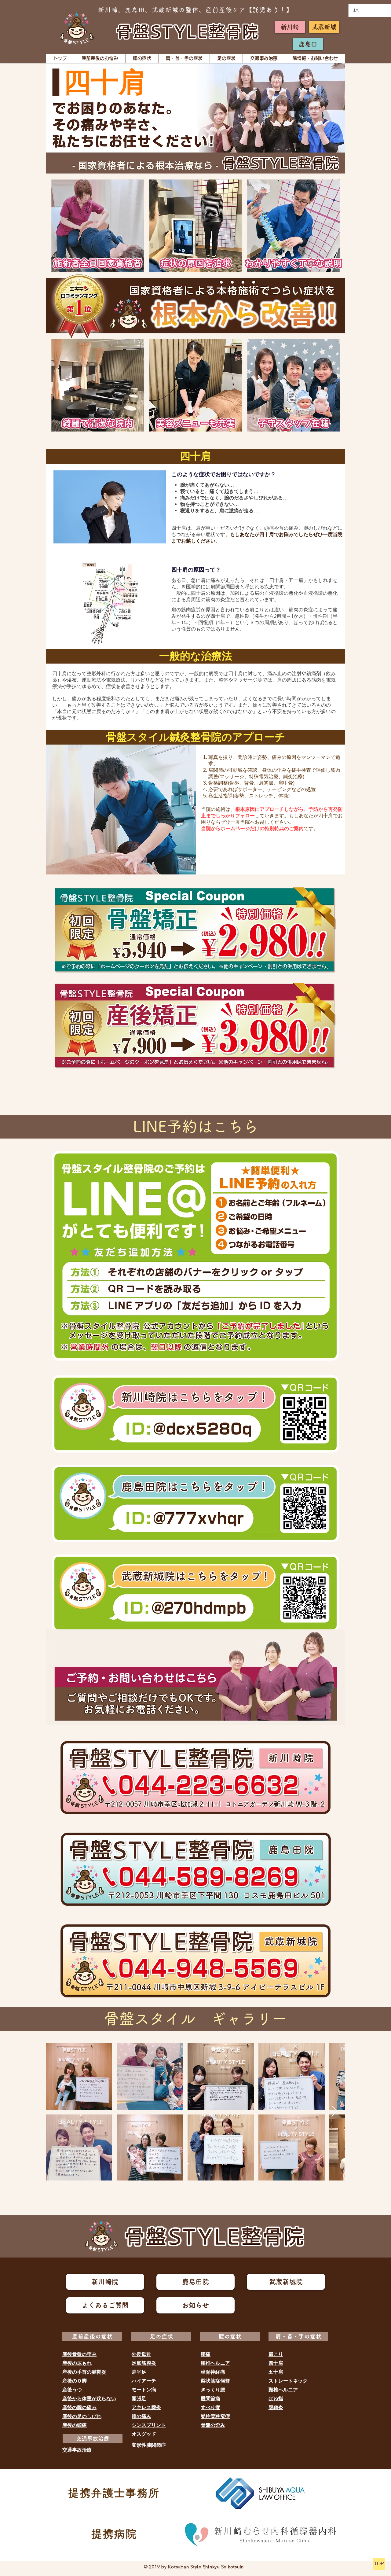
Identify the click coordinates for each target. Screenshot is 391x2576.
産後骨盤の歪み (79, 2354)
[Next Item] (334, 2112)
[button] (100, 58)
